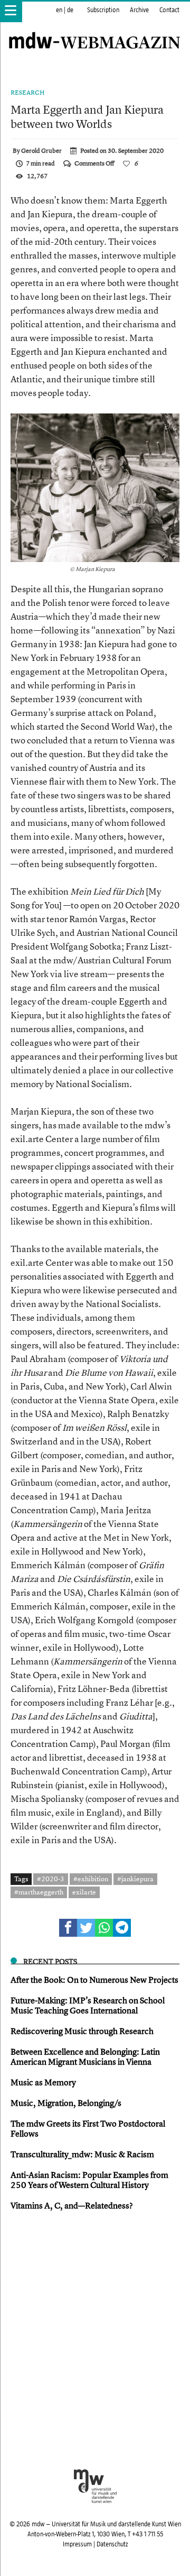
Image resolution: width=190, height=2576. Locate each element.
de (70, 10)
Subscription (103, 10)
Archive (139, 10)
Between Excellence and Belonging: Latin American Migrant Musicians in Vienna (85, 2057)
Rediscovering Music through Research (82, 2031)
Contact (169, 10)
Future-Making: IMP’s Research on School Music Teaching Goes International (88, 2005)
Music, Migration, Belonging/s (66, 2103)
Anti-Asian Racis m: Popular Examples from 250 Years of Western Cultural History (89, 2180)
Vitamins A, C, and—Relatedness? (72, 2205)
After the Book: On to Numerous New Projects (94, 1980)
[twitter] (86, 1928)
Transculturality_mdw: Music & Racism (82, 2154)
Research (28, 93)
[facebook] (68, 1928)
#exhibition (91, 1879)
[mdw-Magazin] (95, 29)
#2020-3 (51, 1879)
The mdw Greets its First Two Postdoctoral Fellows (88, 2128)
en (59, 10)
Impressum (77, 2544)
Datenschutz (112, 2544)
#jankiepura (135, 1879)
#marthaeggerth (39, 1892)
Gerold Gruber (41, 151)
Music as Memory (43, 2082)
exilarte (84, 1892)
